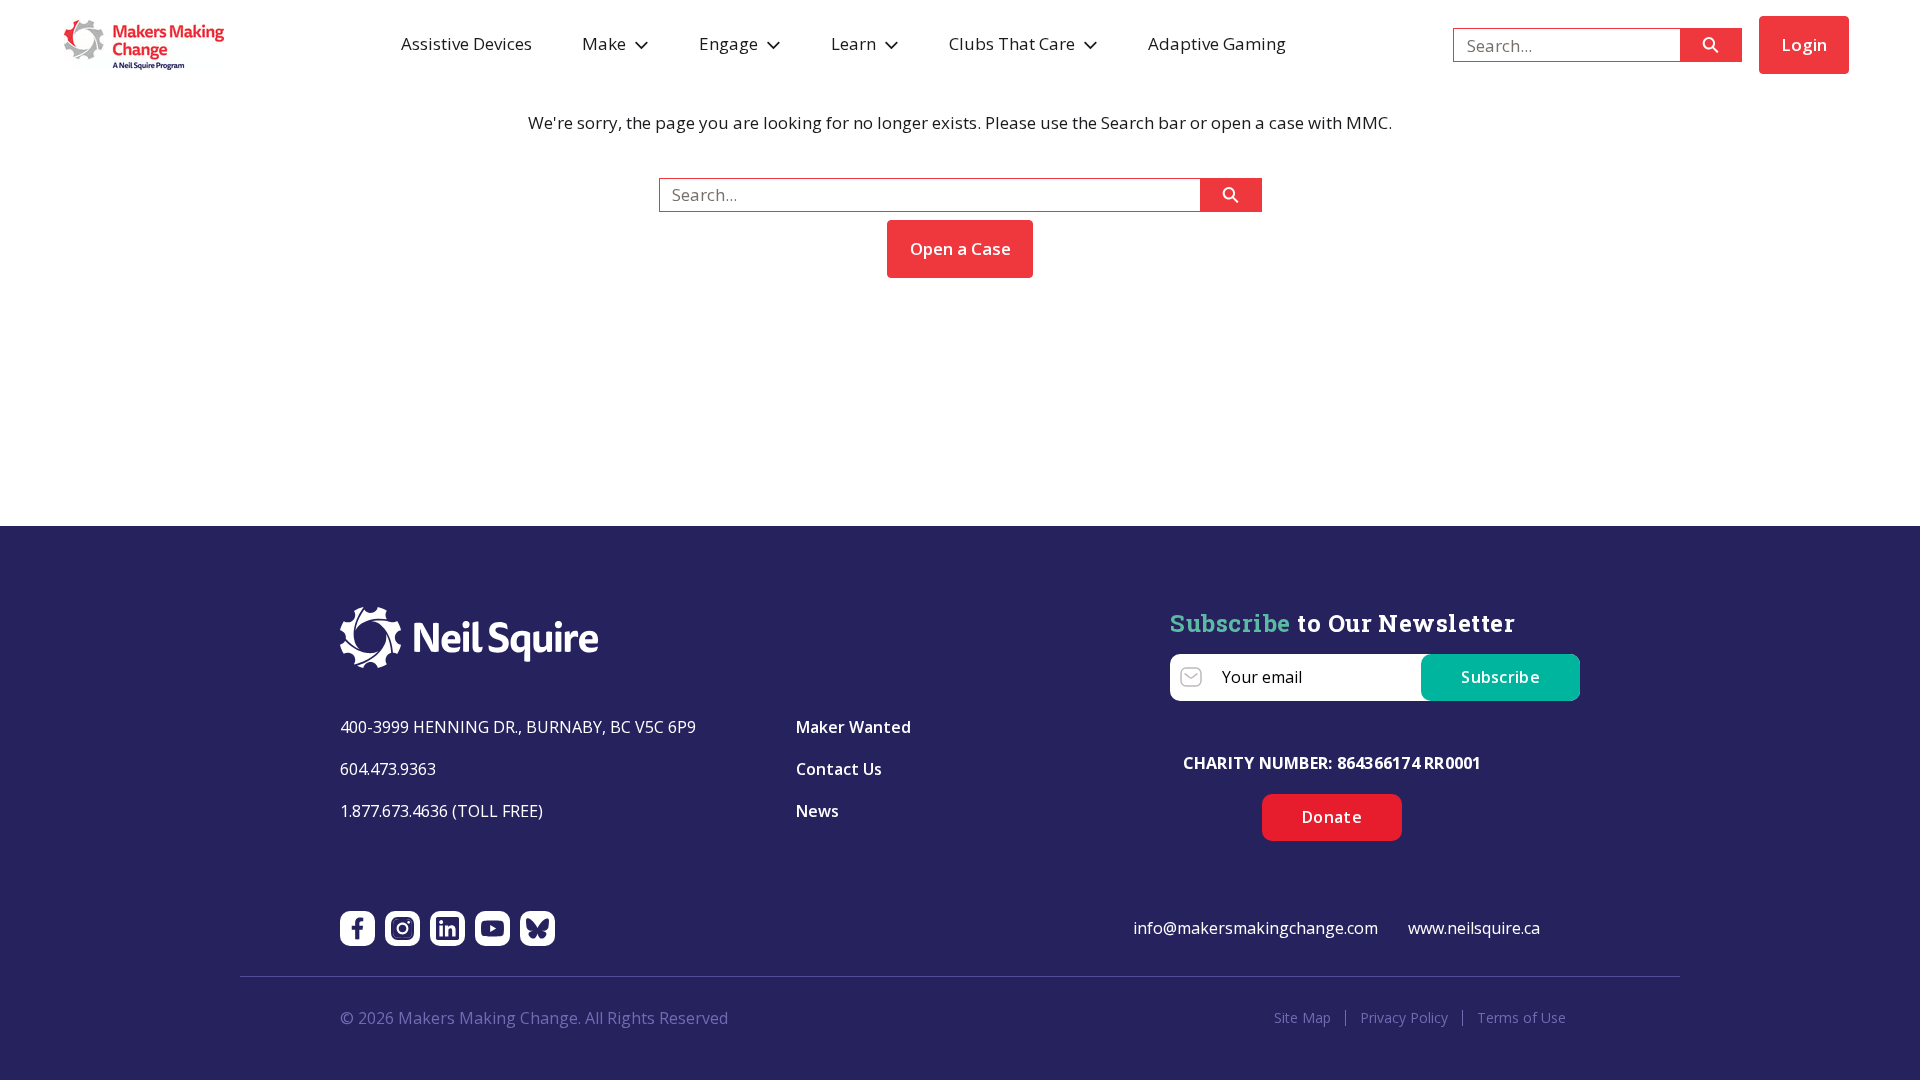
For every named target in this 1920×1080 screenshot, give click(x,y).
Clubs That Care (1012, 43)
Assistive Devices (466, 43)
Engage (728, 43)
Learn (853, 43)
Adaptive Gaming (1217, 43)
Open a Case (960, 248)
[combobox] (1558, 45)
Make (604, 43)
